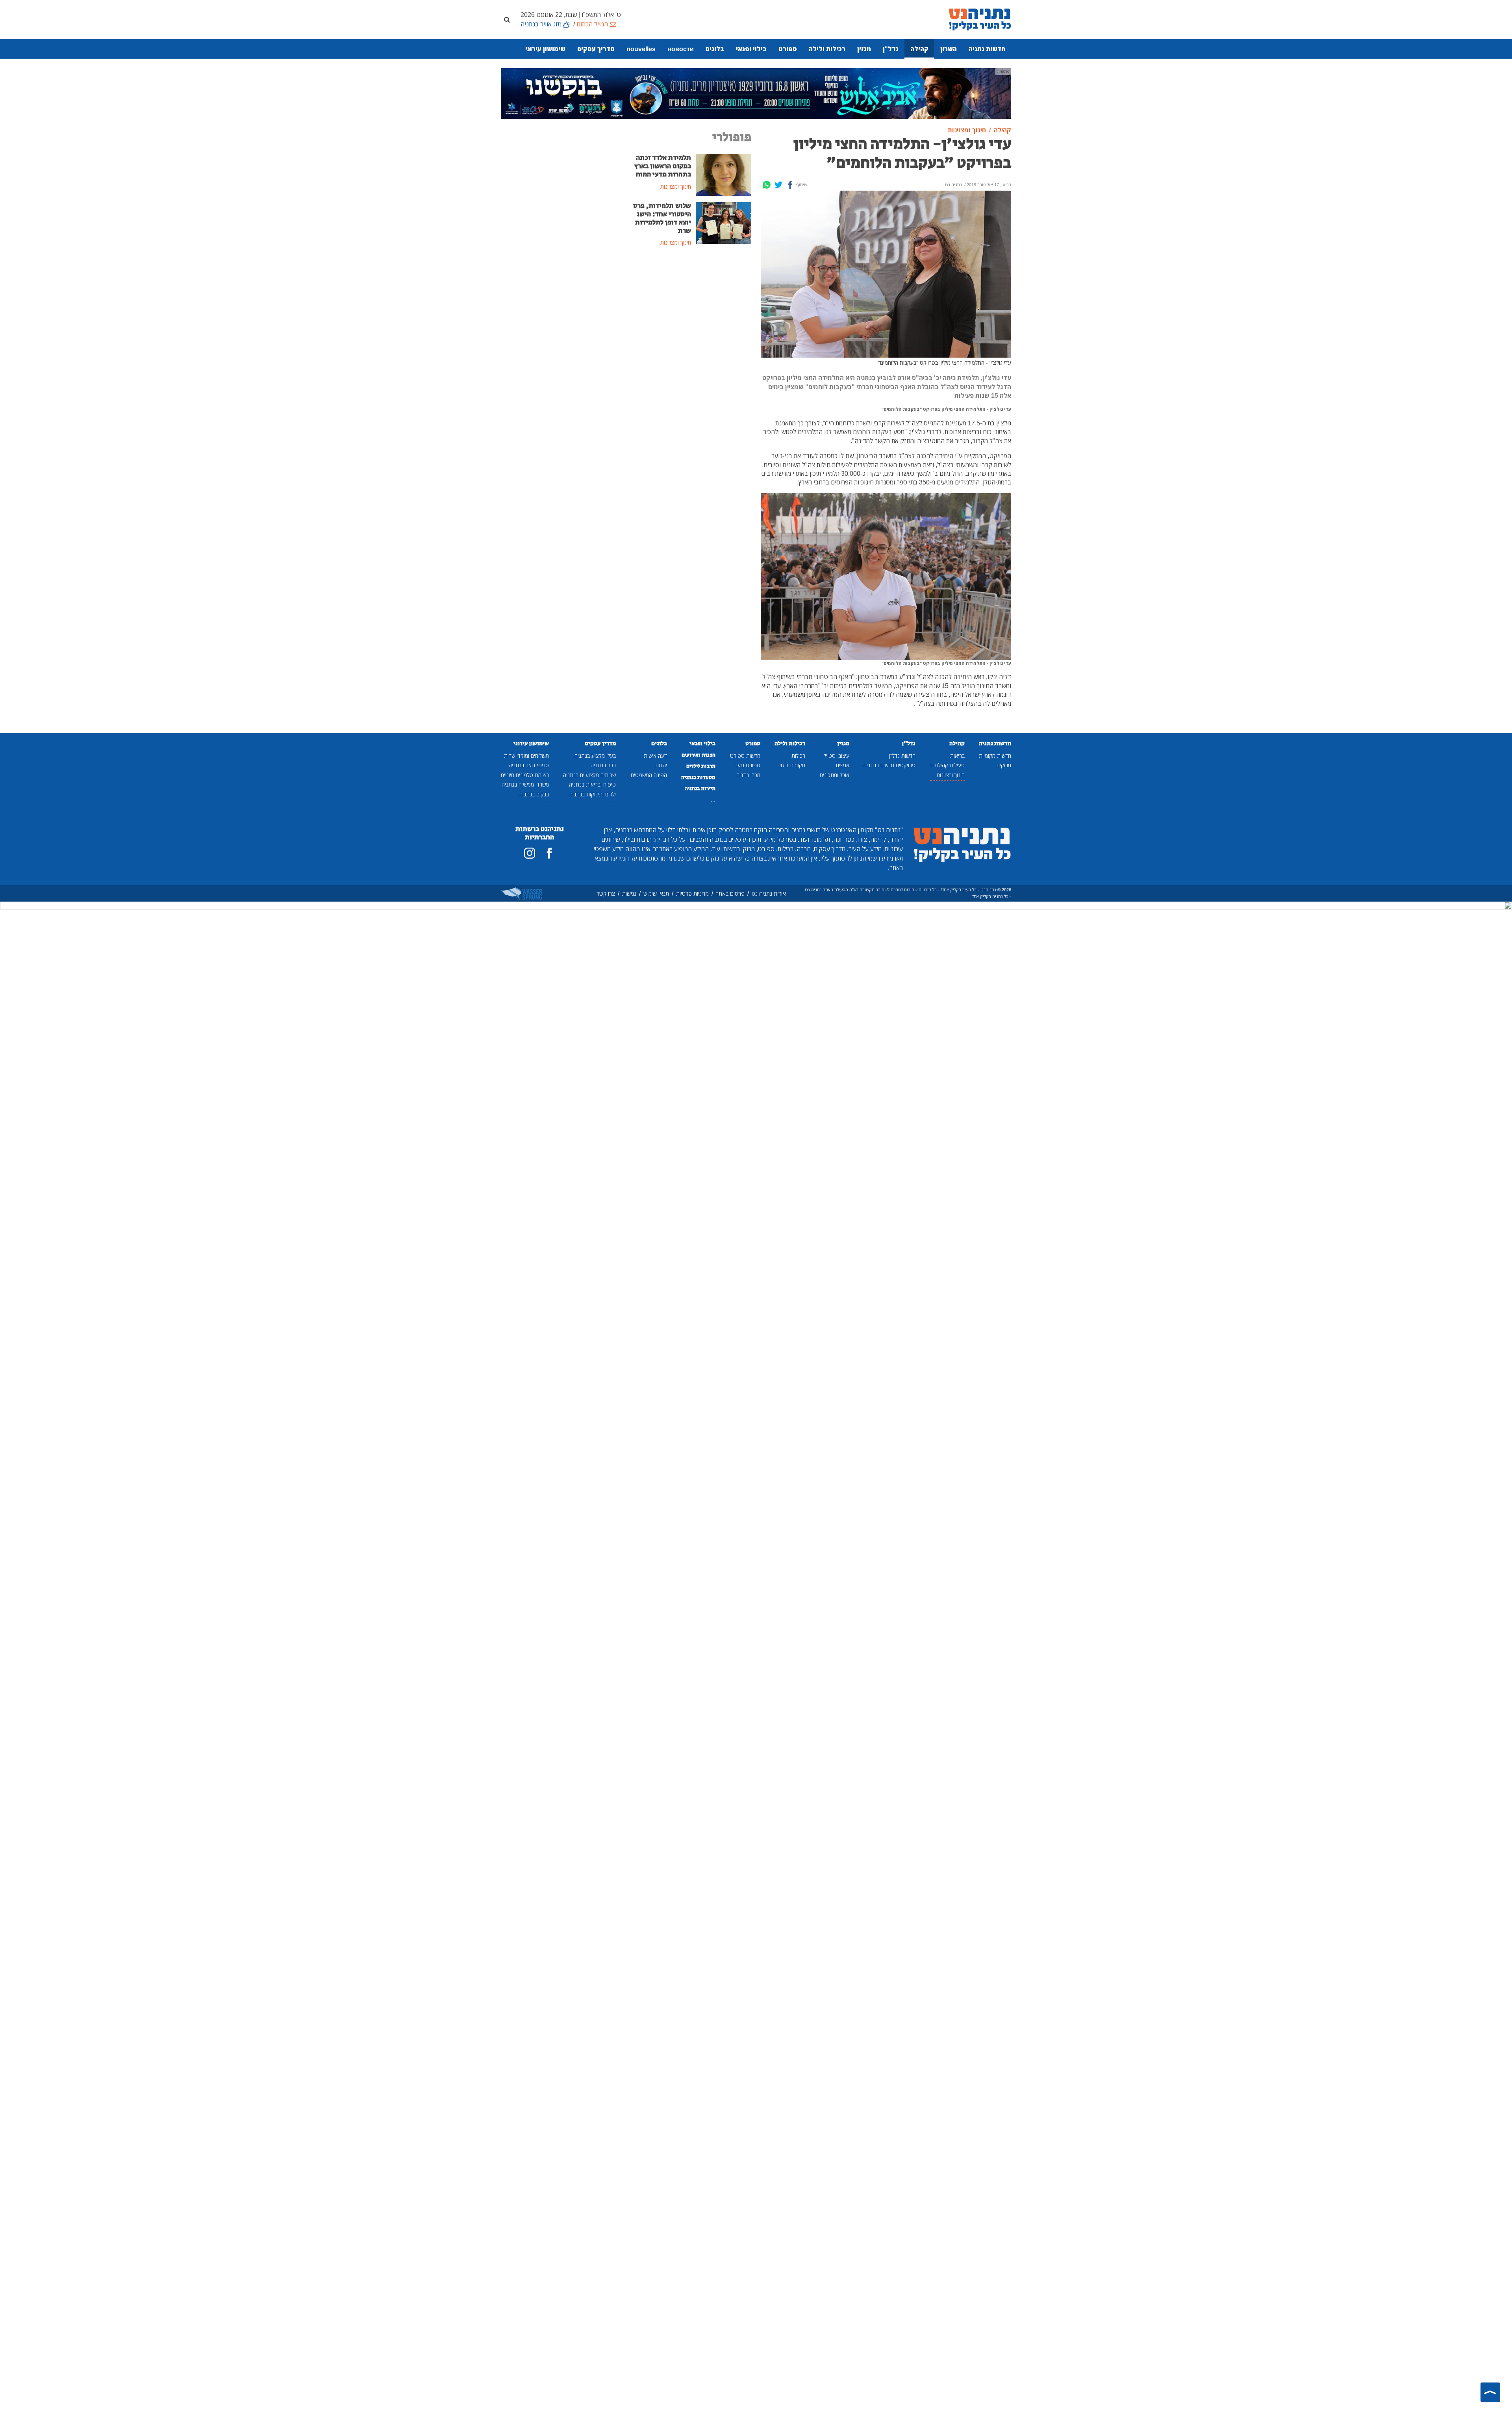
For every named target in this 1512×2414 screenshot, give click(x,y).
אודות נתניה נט (769, 893)
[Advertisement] (691, 312)
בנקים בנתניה (534, 794)
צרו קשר (606, 893)
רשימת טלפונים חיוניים (525, 775)
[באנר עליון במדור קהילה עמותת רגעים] (756, 93)
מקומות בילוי (792, 765)
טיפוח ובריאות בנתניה (592, 784)
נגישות (629, 893)
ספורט (788, 49)
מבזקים (1004, 765)
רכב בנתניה (603, 765)
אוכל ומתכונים (835, 775)
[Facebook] (790, 185)
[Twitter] (778, 185)
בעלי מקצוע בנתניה (595, 756)
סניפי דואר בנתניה (529, 765)
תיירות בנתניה (700, 789)
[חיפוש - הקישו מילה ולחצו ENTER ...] (507, 19)
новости (681, 49)
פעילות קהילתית (947, 765)
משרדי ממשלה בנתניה (525, 784)
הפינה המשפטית (649, 775)
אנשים (843, 765)
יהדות (661, 765)
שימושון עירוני (545, 49)
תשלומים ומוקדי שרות (526, 756)
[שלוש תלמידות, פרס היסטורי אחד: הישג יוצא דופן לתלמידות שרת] (724, 222)
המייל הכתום (592, 24)
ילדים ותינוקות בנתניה (593, 794)
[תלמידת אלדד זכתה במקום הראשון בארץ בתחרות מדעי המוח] (724, 174)
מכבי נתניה (748, 775)
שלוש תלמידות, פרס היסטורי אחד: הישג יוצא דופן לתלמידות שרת (662, 218)
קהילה (919, 49)
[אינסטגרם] (530, 853)
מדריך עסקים (596, 49)
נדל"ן (891, 49)
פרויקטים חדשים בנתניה (889, 765)
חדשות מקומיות (995, 756)
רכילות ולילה (827, 49)
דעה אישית (655, 756)
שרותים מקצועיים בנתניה (589, 775)
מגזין (864, 49)
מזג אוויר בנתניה (541, 24)
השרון (949, 49)
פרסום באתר (730, 893)
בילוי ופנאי (751, 49)
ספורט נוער (748, 765)
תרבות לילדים (701, 766)
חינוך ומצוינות (951, 775)
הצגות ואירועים (699, 755)
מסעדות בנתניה (698, 777)
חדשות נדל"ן (902, 756)
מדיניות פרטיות (692, 893)
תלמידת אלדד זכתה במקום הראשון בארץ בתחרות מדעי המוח (663, 166)
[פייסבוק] (549, 853)
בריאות (957, 756)
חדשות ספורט (745, 756)
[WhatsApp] (767, 185)
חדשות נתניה (987, 49)
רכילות (798, 756)
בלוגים (715, 49)
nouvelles (641, 49)
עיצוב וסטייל (837, 756)
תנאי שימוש (656, 893)
